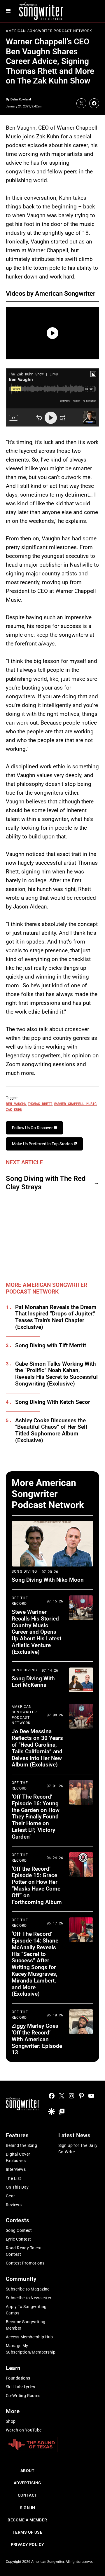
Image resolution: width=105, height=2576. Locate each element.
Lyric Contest (18, 2239)
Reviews (14, 2205)
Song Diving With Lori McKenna (33, 1682)
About (27, 2471)
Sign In (28, 2508)
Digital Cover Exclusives (18, 2157)
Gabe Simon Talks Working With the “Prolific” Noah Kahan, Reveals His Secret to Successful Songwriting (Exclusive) (56, 1374)
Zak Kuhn (14, 1109)
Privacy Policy (28, 2544)
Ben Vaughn (16, 1103)
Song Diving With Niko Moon (48, 1580)
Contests (18, 2220)
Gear (10, 2196)
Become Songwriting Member (26, 2325)
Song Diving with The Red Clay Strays (46, 1183)
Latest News (74, 2135)
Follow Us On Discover (33, 1128)
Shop (11, 2421)
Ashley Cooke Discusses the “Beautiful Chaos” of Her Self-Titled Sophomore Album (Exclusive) (52, 1430)
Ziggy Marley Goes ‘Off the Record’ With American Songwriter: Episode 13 (37, 2039)
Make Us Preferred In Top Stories (43, 1144)
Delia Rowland (21, 99)
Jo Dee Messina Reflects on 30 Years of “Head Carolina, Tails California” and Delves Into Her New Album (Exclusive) (37, 1748)
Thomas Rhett (40, 1103)
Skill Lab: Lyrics (20, 2387)
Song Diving (24, 1571)
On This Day (17, 2187)
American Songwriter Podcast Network (49, 31)
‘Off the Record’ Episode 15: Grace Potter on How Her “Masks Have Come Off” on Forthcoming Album (37, 1885)
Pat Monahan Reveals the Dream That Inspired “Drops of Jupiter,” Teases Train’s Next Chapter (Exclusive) (56, 1317)
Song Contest (19, 2230)
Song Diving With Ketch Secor (53, 1402)
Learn (13, 2368)
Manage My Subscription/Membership (31, 2349)
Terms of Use (27, 2532)
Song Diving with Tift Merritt (51, 1346)
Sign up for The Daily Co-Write (78, 2149)
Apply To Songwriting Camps (26, 2310)
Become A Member (27, 2520)
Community (21, 2279)
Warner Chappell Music (75, 1103)
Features (17, 2135)
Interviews (16, 2169)
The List (13, 2178)
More (13, 2411)
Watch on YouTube (24, 2430)
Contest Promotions (25, 2263)
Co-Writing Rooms (23, 2396)
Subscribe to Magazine (28, 2289)
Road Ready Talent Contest (24, 2251)
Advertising (28, 2483)
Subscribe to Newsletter (29, 2298)
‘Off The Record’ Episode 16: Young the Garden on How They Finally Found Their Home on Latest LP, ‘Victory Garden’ (36, 1817)
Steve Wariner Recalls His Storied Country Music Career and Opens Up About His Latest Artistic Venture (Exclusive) (36, 1632)
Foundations (18, 2378)
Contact (28, 2495)
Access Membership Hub (29, 2337)
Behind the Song (21, 2145)
